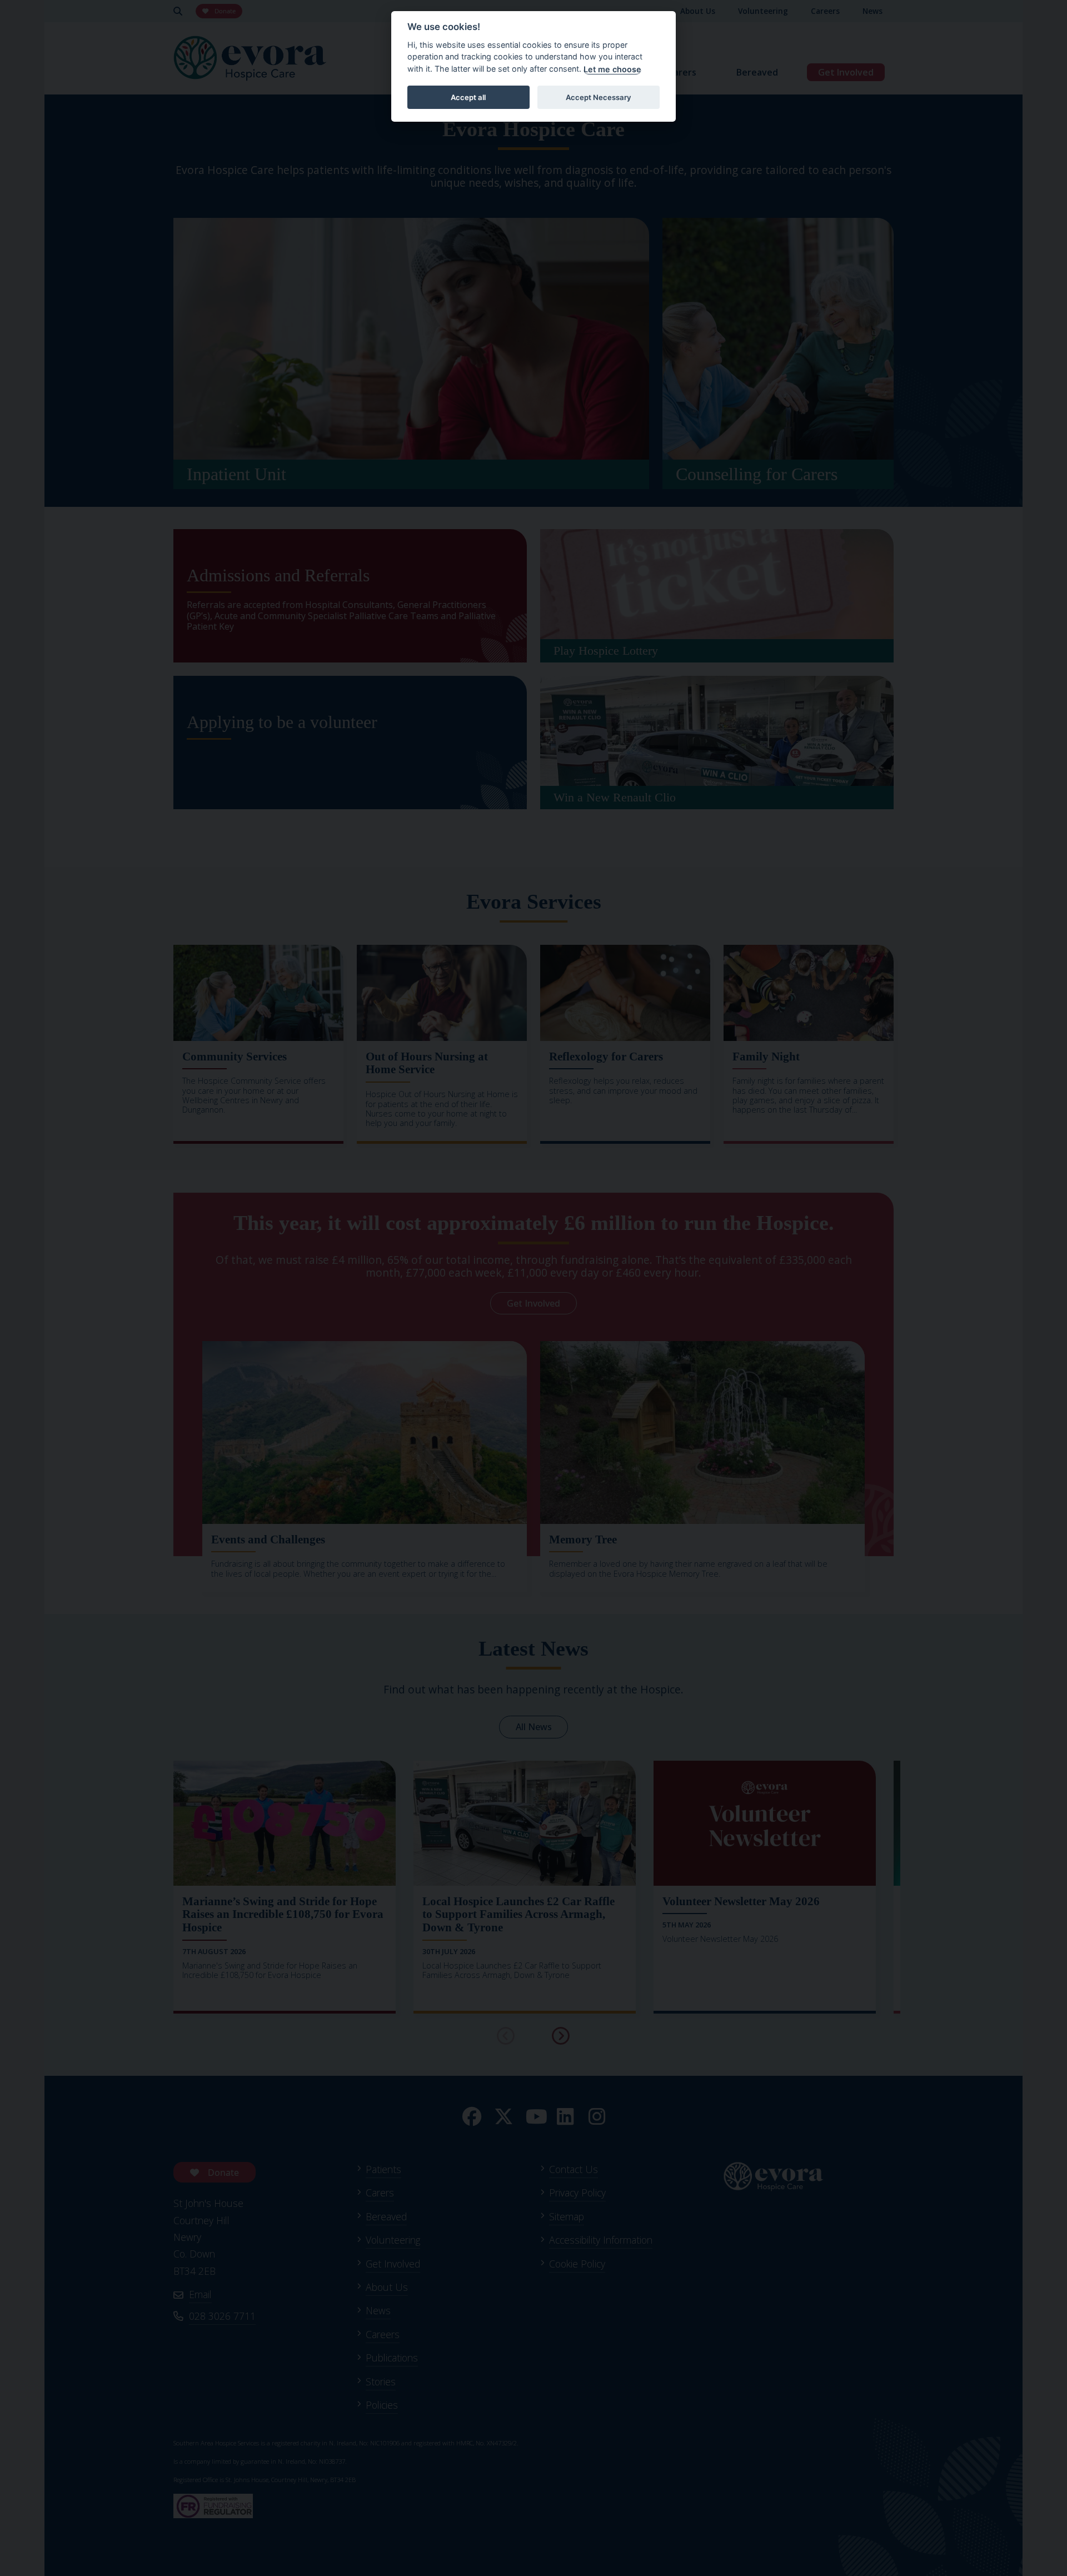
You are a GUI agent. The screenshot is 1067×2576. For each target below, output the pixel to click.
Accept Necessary (599, 97)
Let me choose (612, 69)
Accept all (468, 97)
